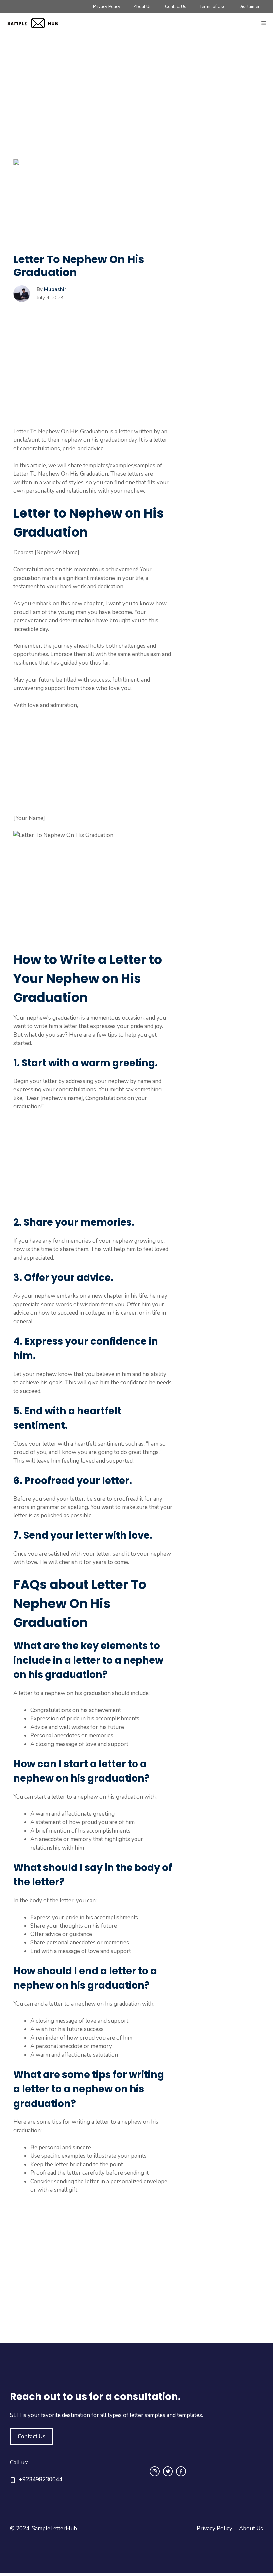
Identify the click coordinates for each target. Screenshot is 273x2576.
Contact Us (176, 7)
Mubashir (55, 289)
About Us (143, 7)
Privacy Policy (107, 7)
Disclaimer (249, 7)
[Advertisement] (93, 109)
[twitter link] (168, 2471)
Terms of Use (213, 7)
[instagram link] (155, 2471)
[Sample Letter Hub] (37, 23)
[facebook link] (181, 2471)
